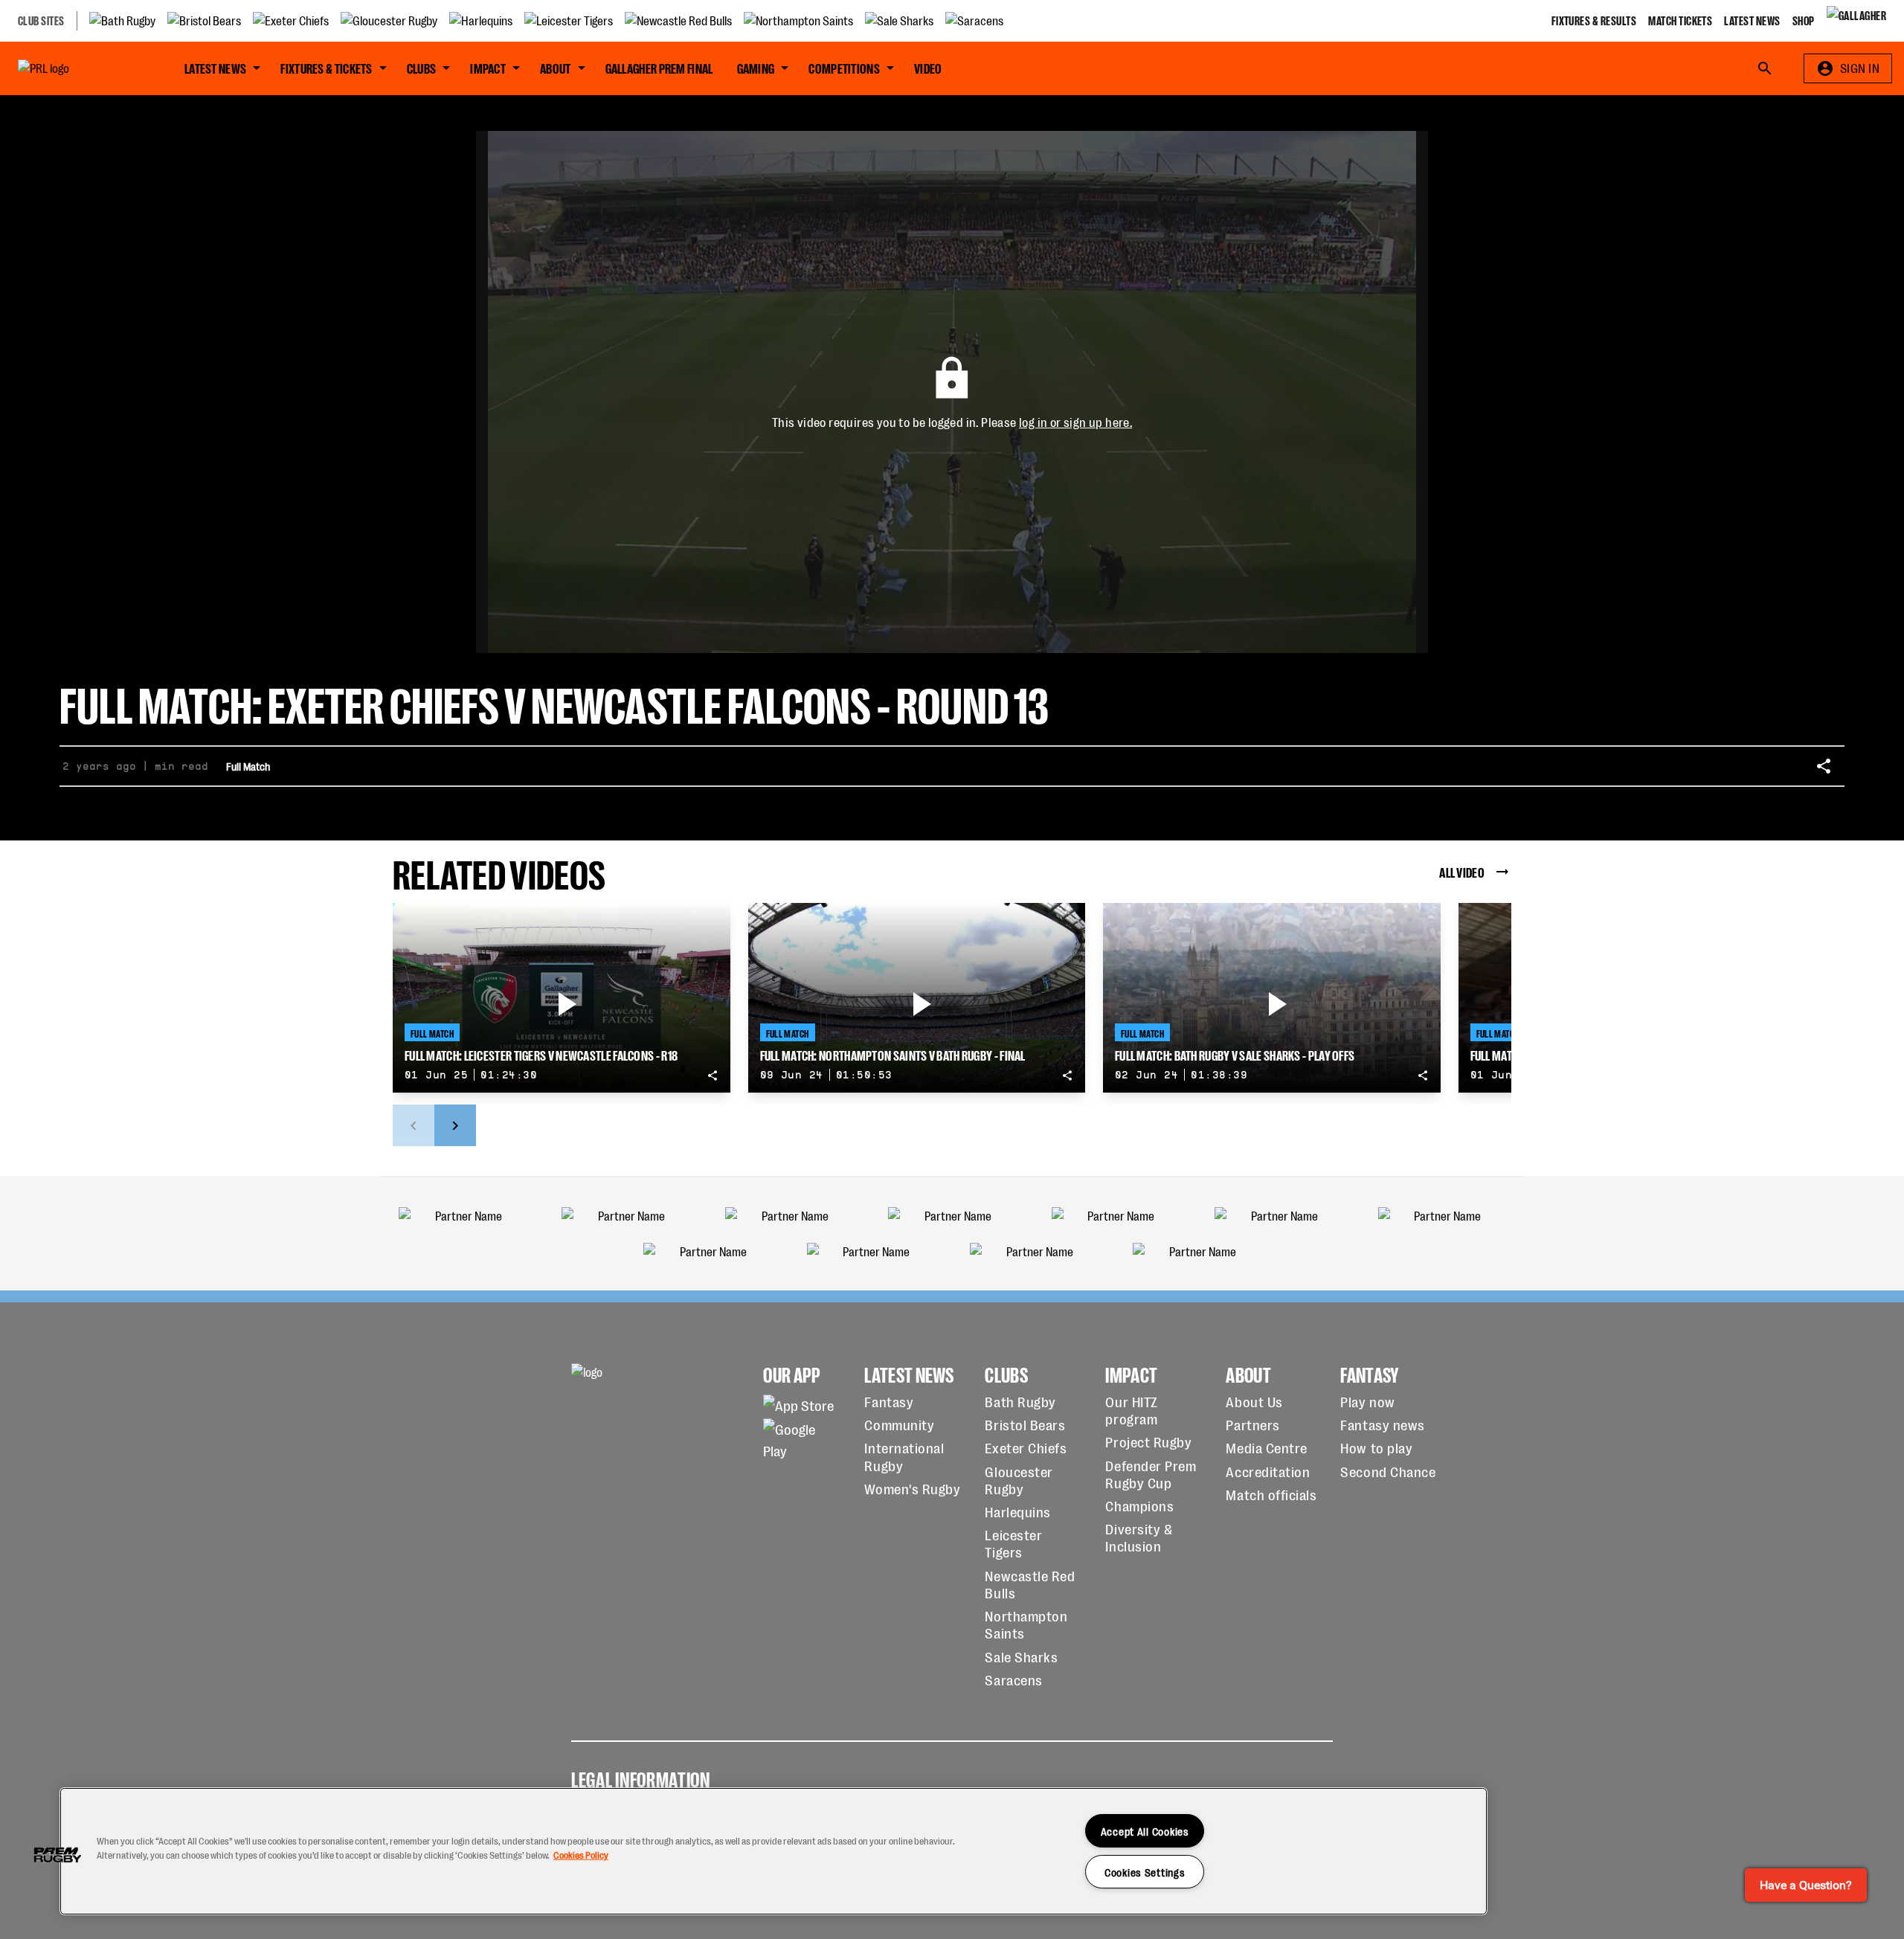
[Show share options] (1824, 766)
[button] (57, 1855)
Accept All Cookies (1145, 1831)
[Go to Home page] (77, 68)
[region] (773, 1851)
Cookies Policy (581, 1855)
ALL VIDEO (1462, 871)
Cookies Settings (1145, 1872)
